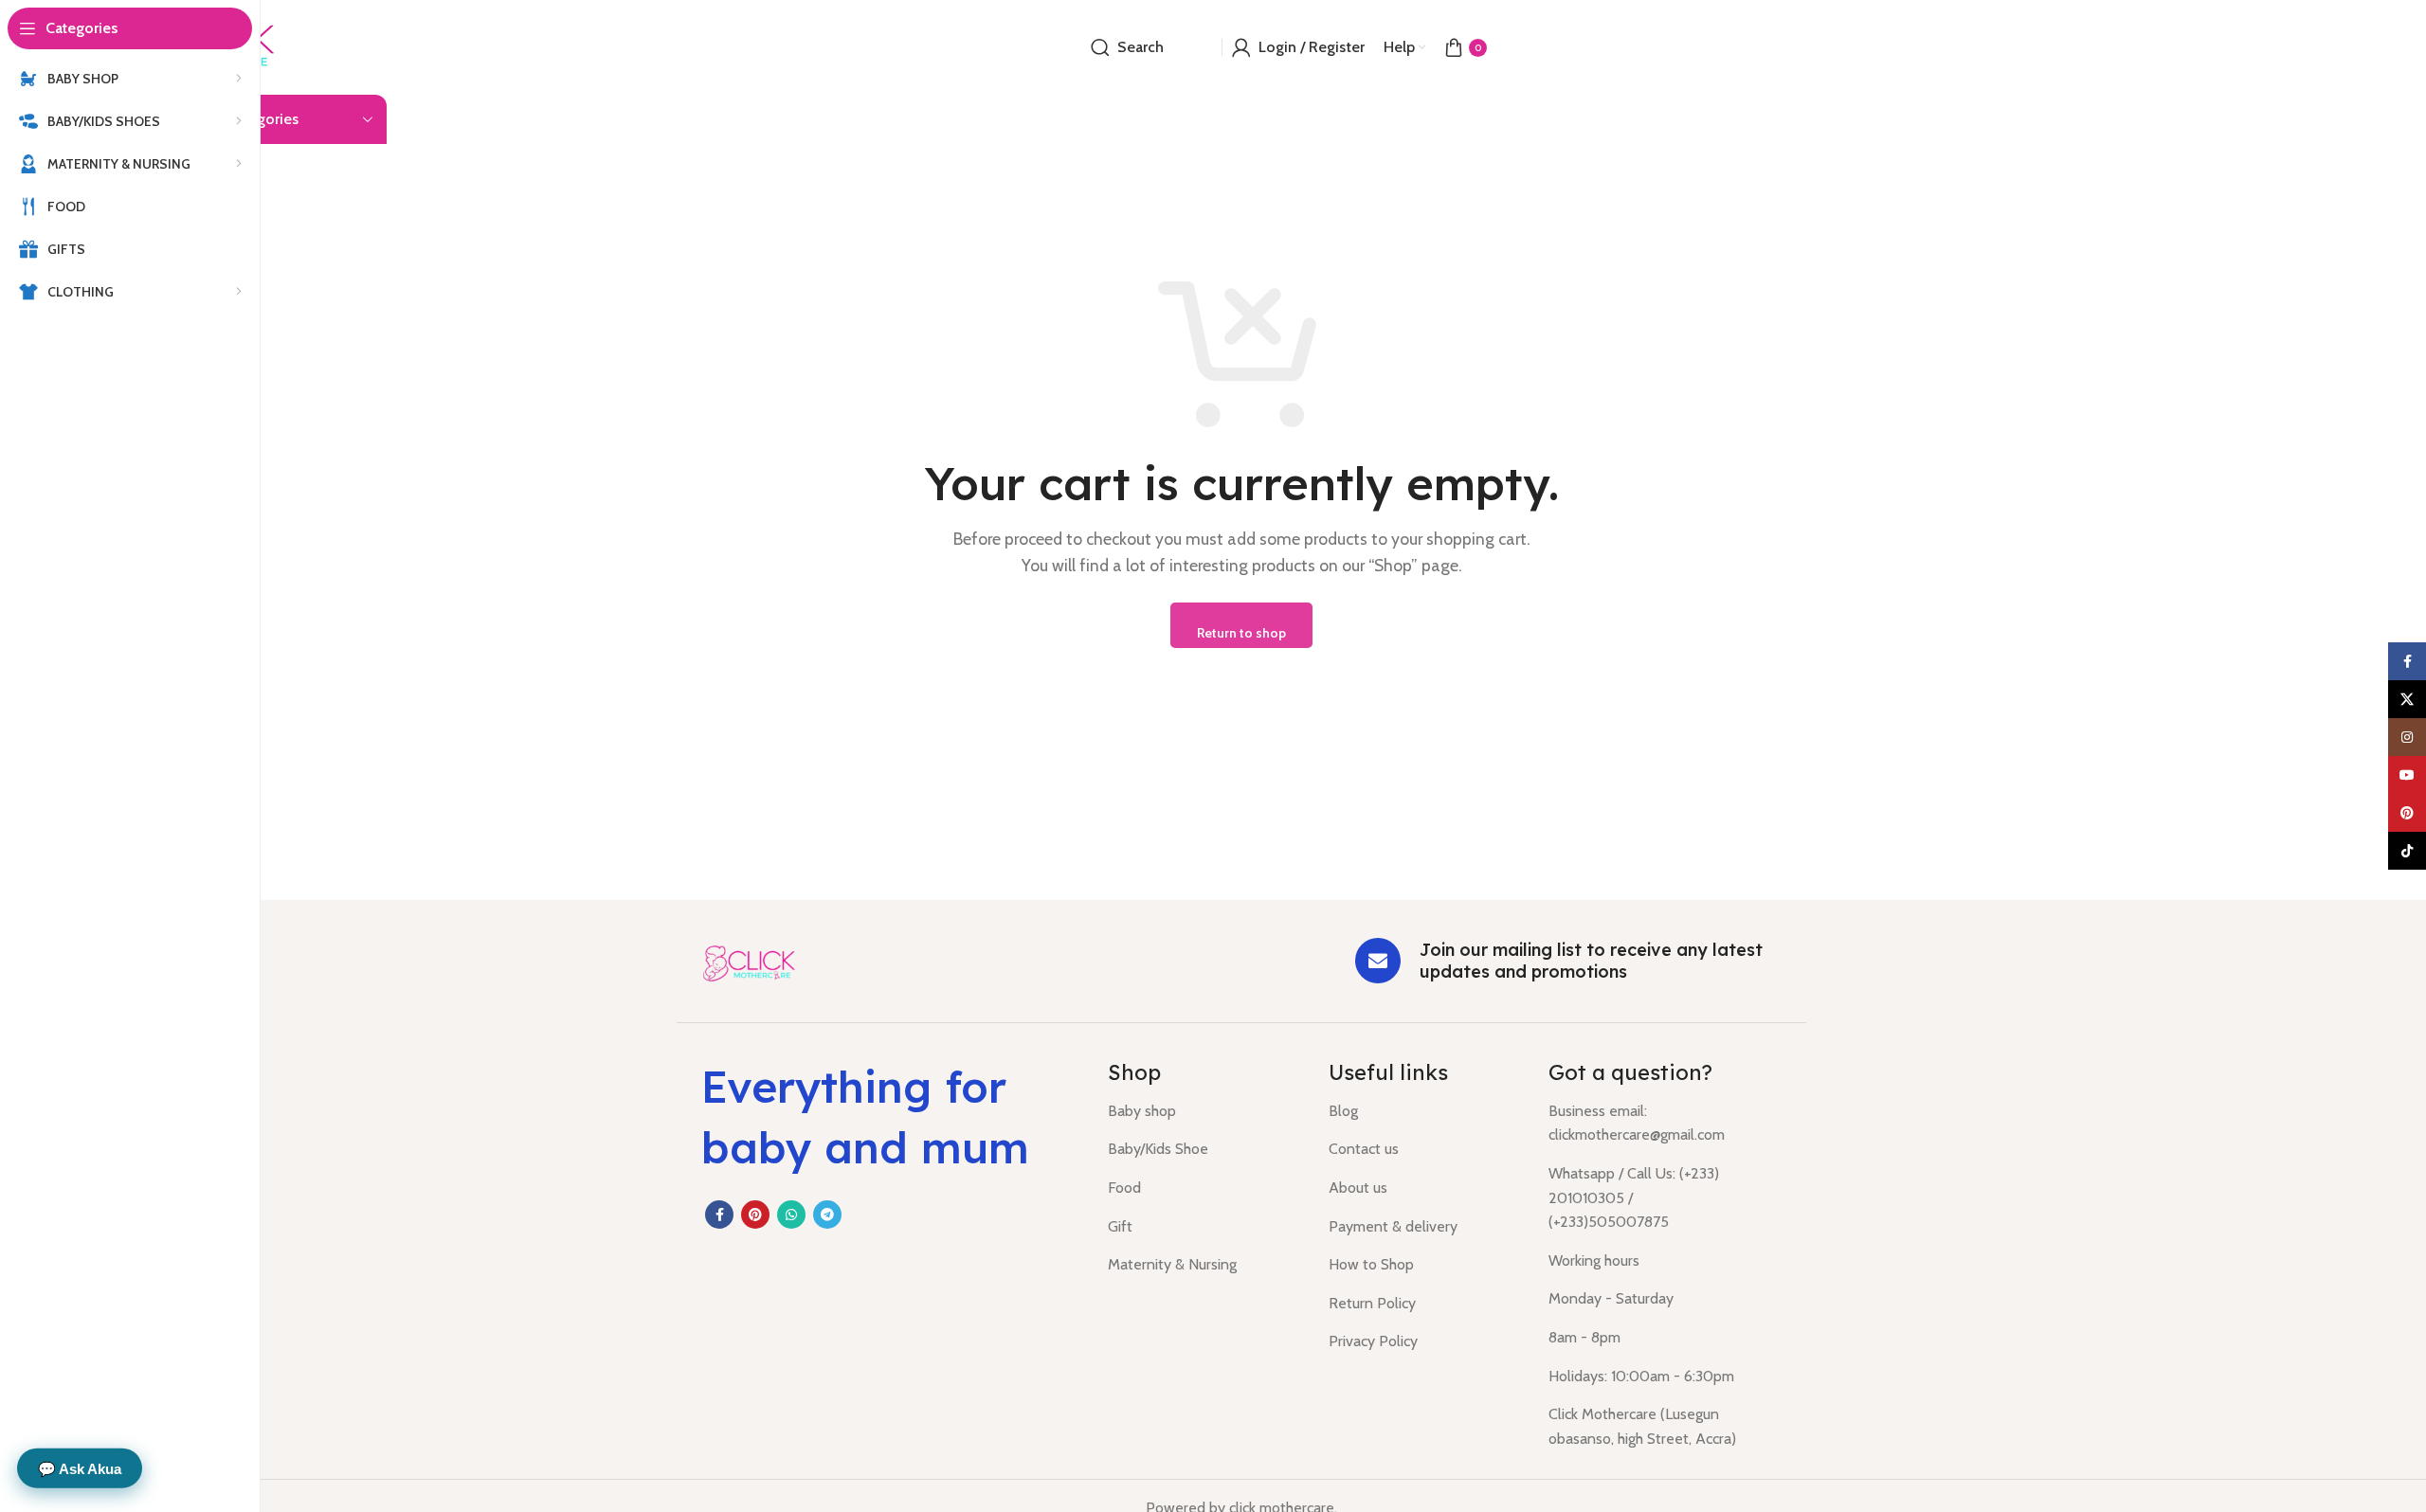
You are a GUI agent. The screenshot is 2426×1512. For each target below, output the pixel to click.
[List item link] (1204, 1111)
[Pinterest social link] (755, 1215)
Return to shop (1241, 633)
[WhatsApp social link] (791, 1215)
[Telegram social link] (827, 1215)
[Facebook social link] (719, 1215)
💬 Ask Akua (80, 1469)
